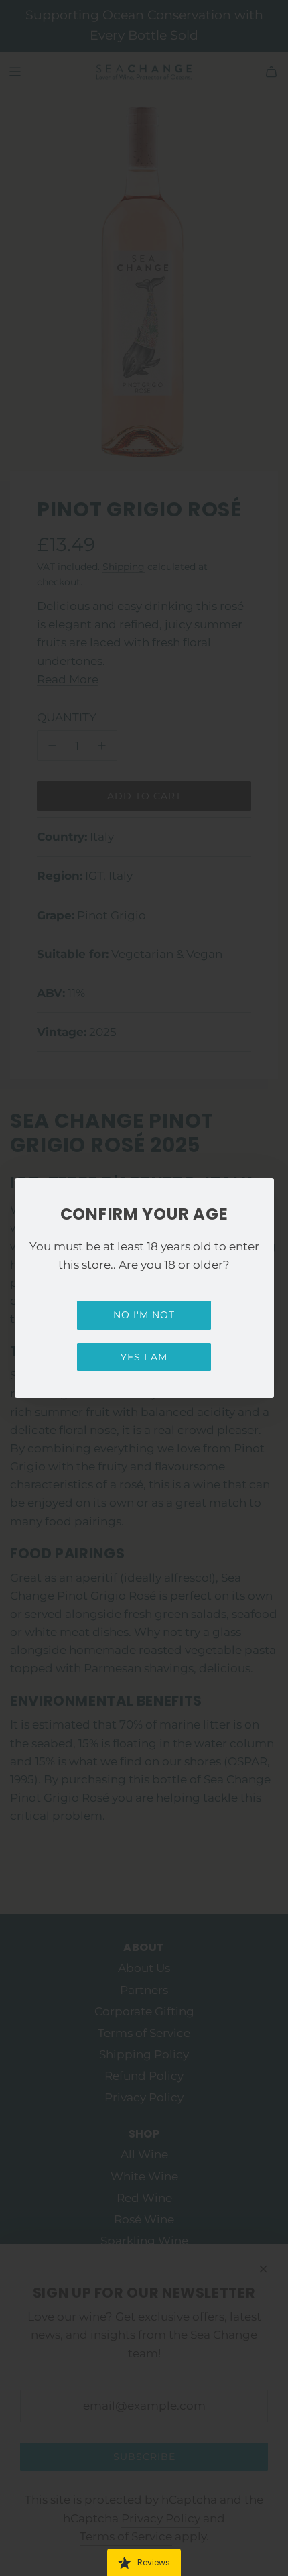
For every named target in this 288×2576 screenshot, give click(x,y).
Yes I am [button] (144, 1357)
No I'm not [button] (144, 1315)
